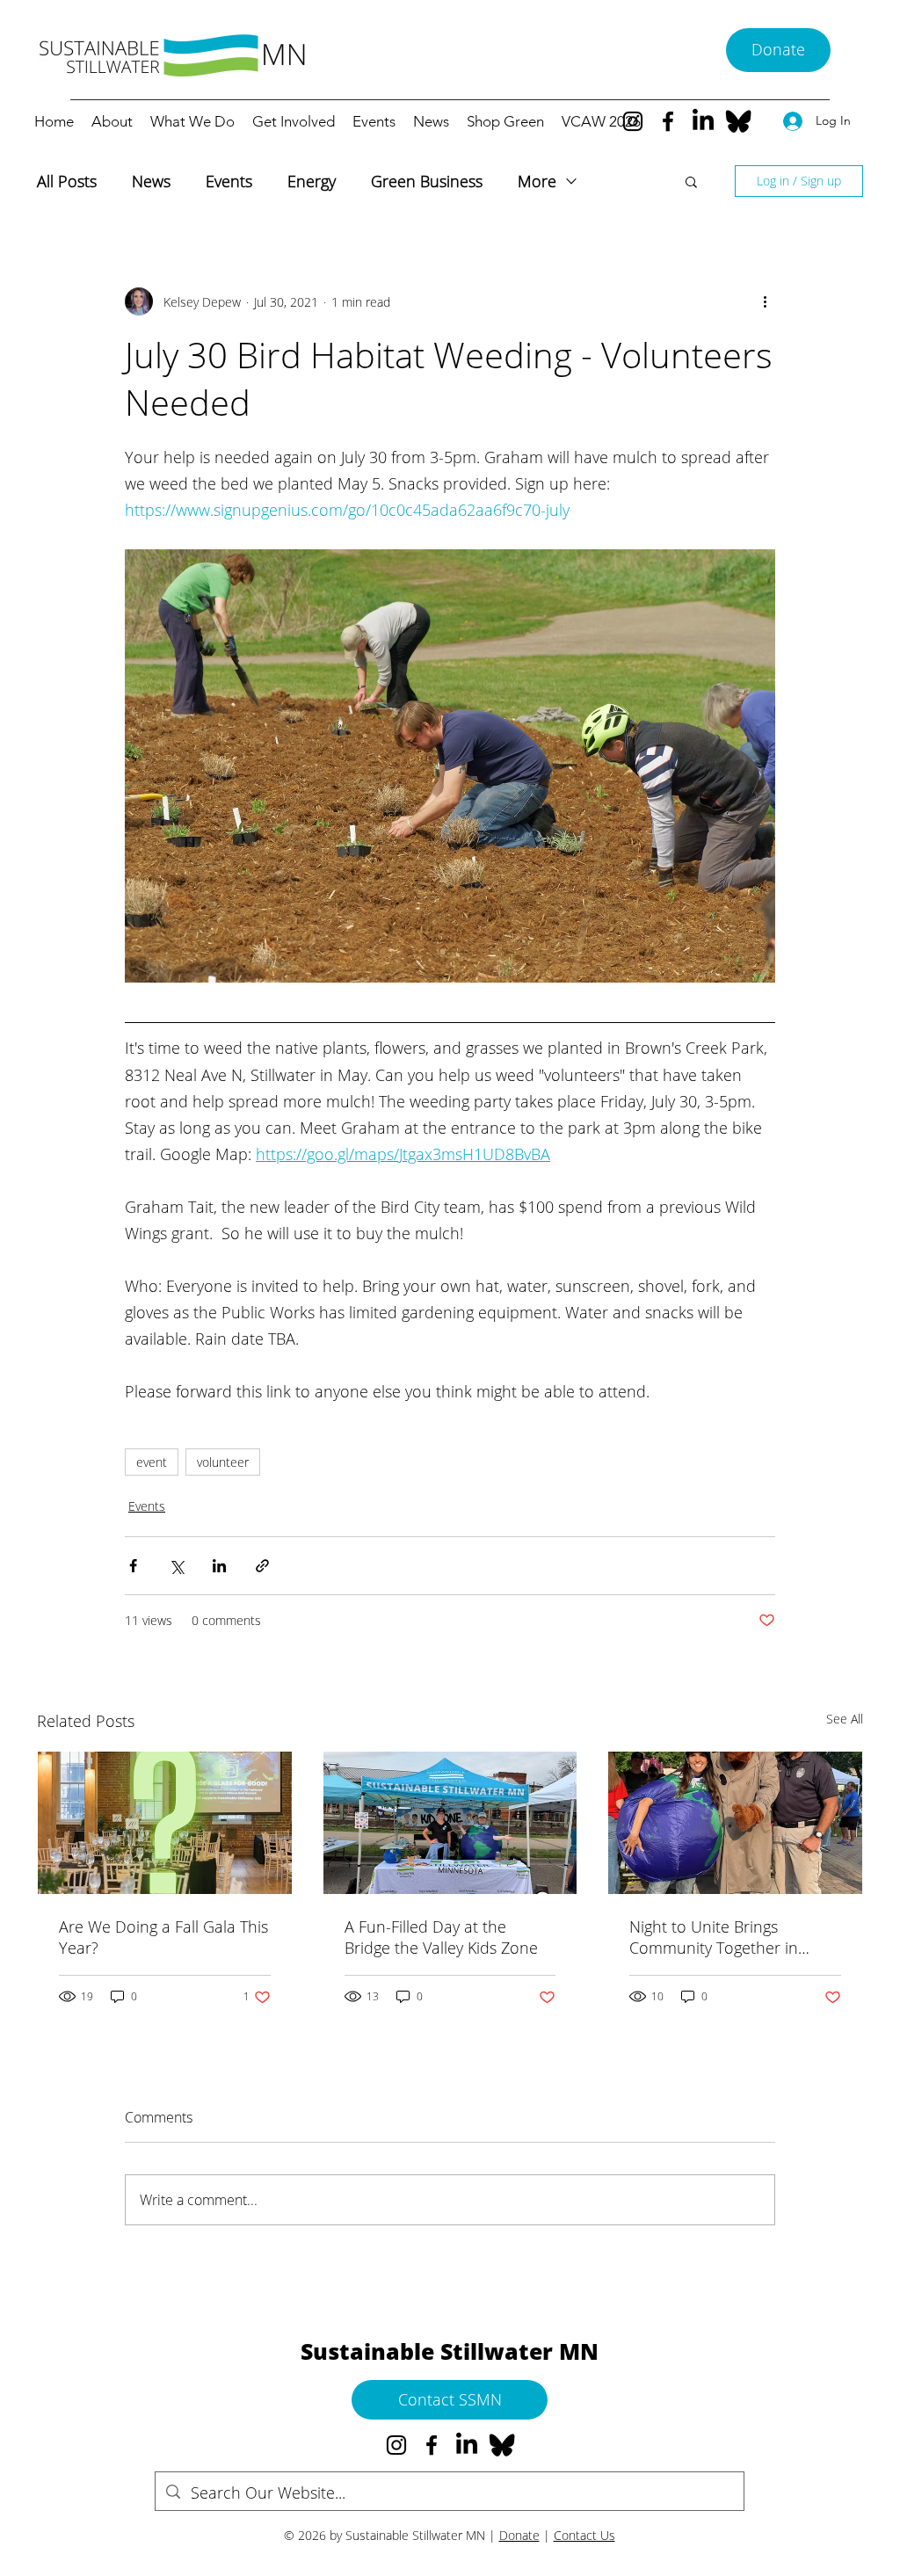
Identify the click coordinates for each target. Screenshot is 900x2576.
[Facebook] (668, 121)
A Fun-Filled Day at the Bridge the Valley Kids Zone (441, 1937)
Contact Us (584, 2535)
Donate (519, 2535)
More (537, 181)
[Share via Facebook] (133, 1566)
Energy (312, 181)
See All (845, 1719)
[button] (691, 181)
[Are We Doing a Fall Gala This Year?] (165, 1823)
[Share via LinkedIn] (219, 1566)
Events (229, 181)
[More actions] (765, 301)
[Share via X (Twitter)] (176, 1566)
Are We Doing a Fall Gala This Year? (163, 1937)
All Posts (67, 181)
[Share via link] (262, 1566)
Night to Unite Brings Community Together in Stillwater (714, 1937)
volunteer (223, 1462)
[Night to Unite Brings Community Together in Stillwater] (735, 1823)
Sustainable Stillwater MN (450, 2351)
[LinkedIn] (703, 121)
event (152, 1462)
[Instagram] (633, 121)
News (151, 181)
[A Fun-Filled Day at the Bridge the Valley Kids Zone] (450, 1823)
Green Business (427, 181)
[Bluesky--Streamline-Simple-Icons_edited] (738, 121)
